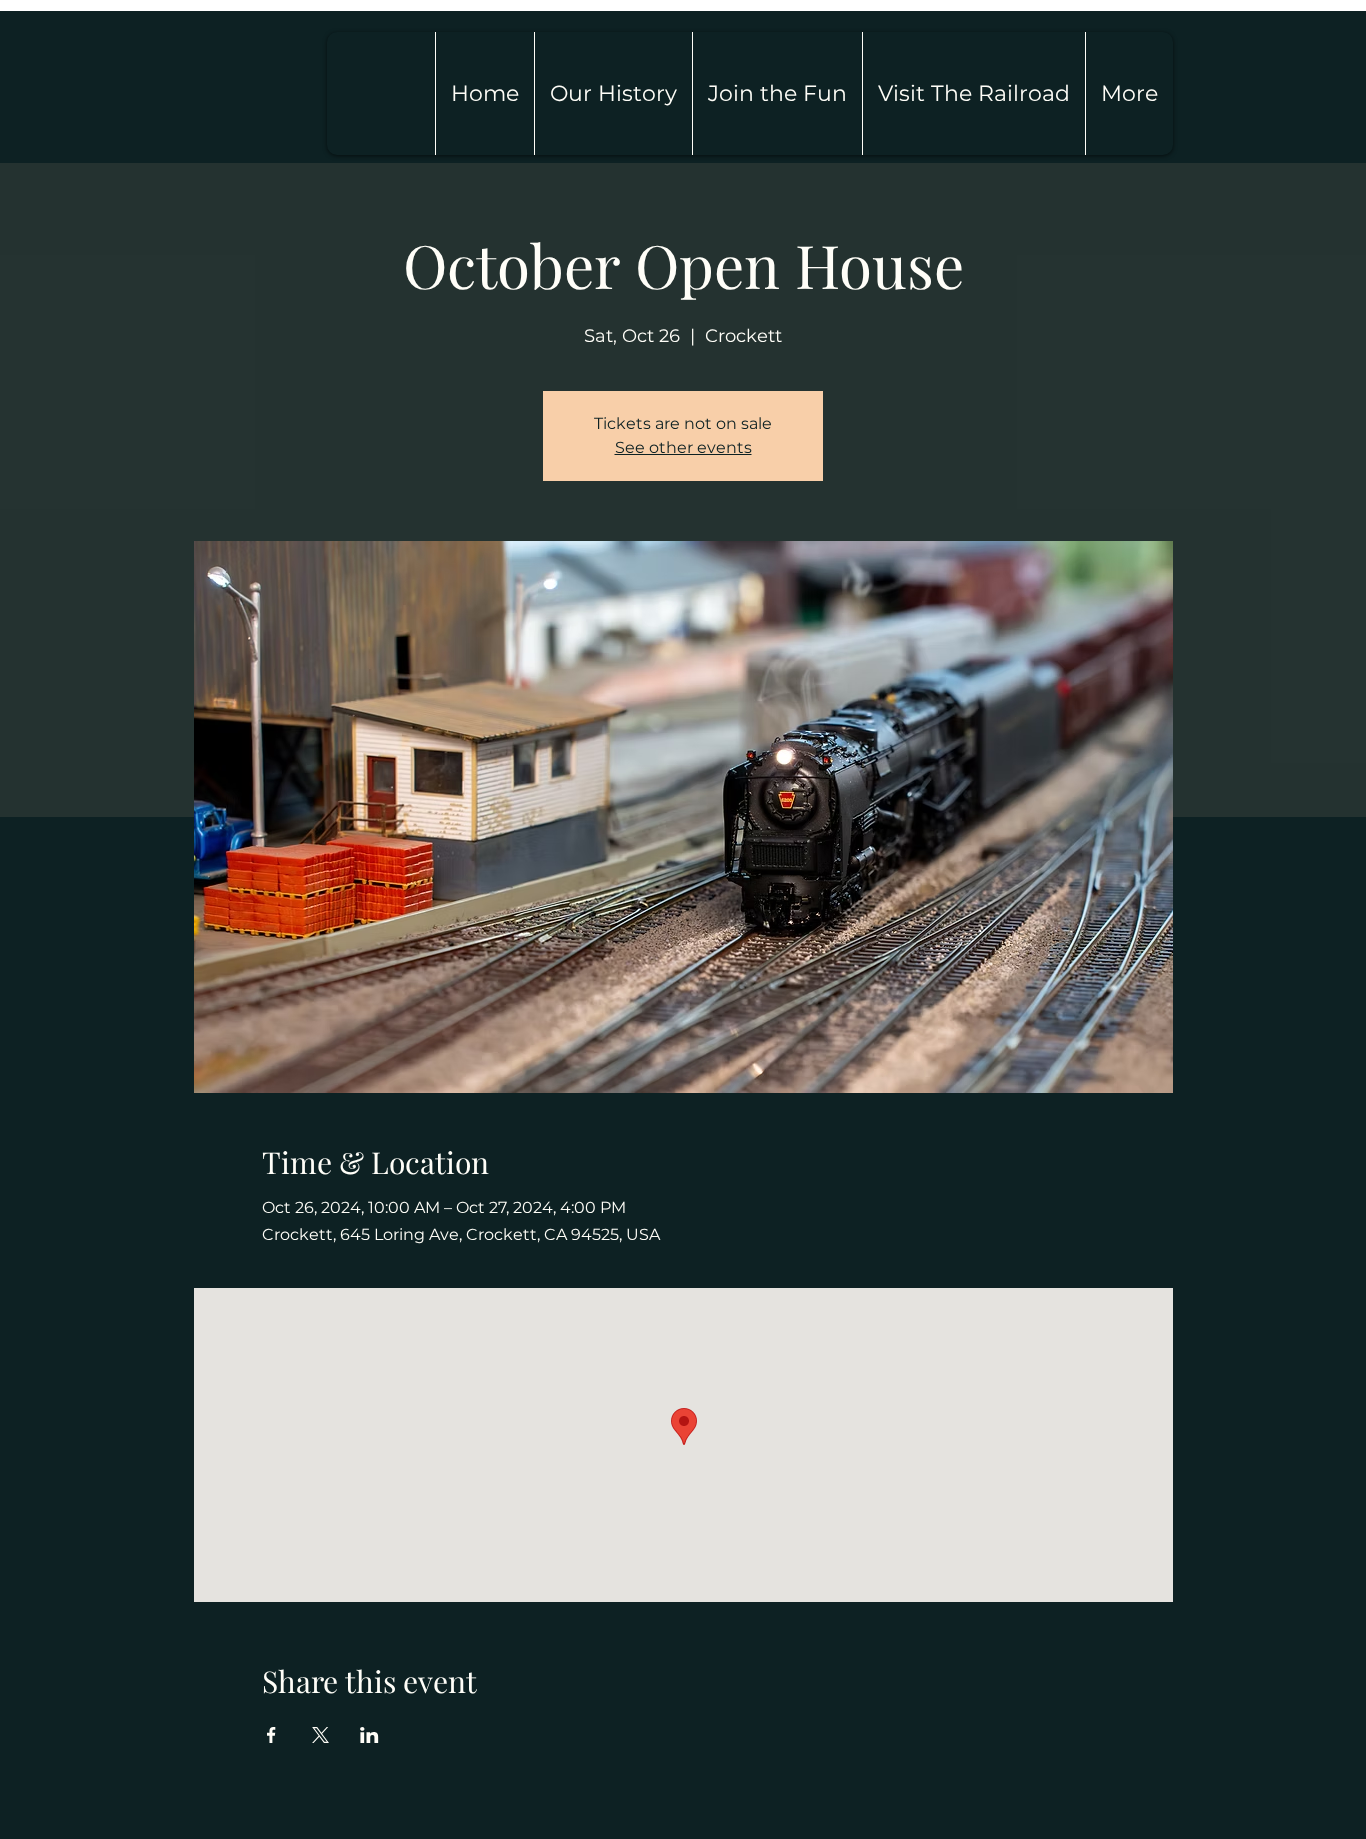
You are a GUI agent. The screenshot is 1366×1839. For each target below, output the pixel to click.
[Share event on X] (320, 1735)
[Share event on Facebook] (271, 1735)
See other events (683, 447)
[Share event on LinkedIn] (369, 1735)
